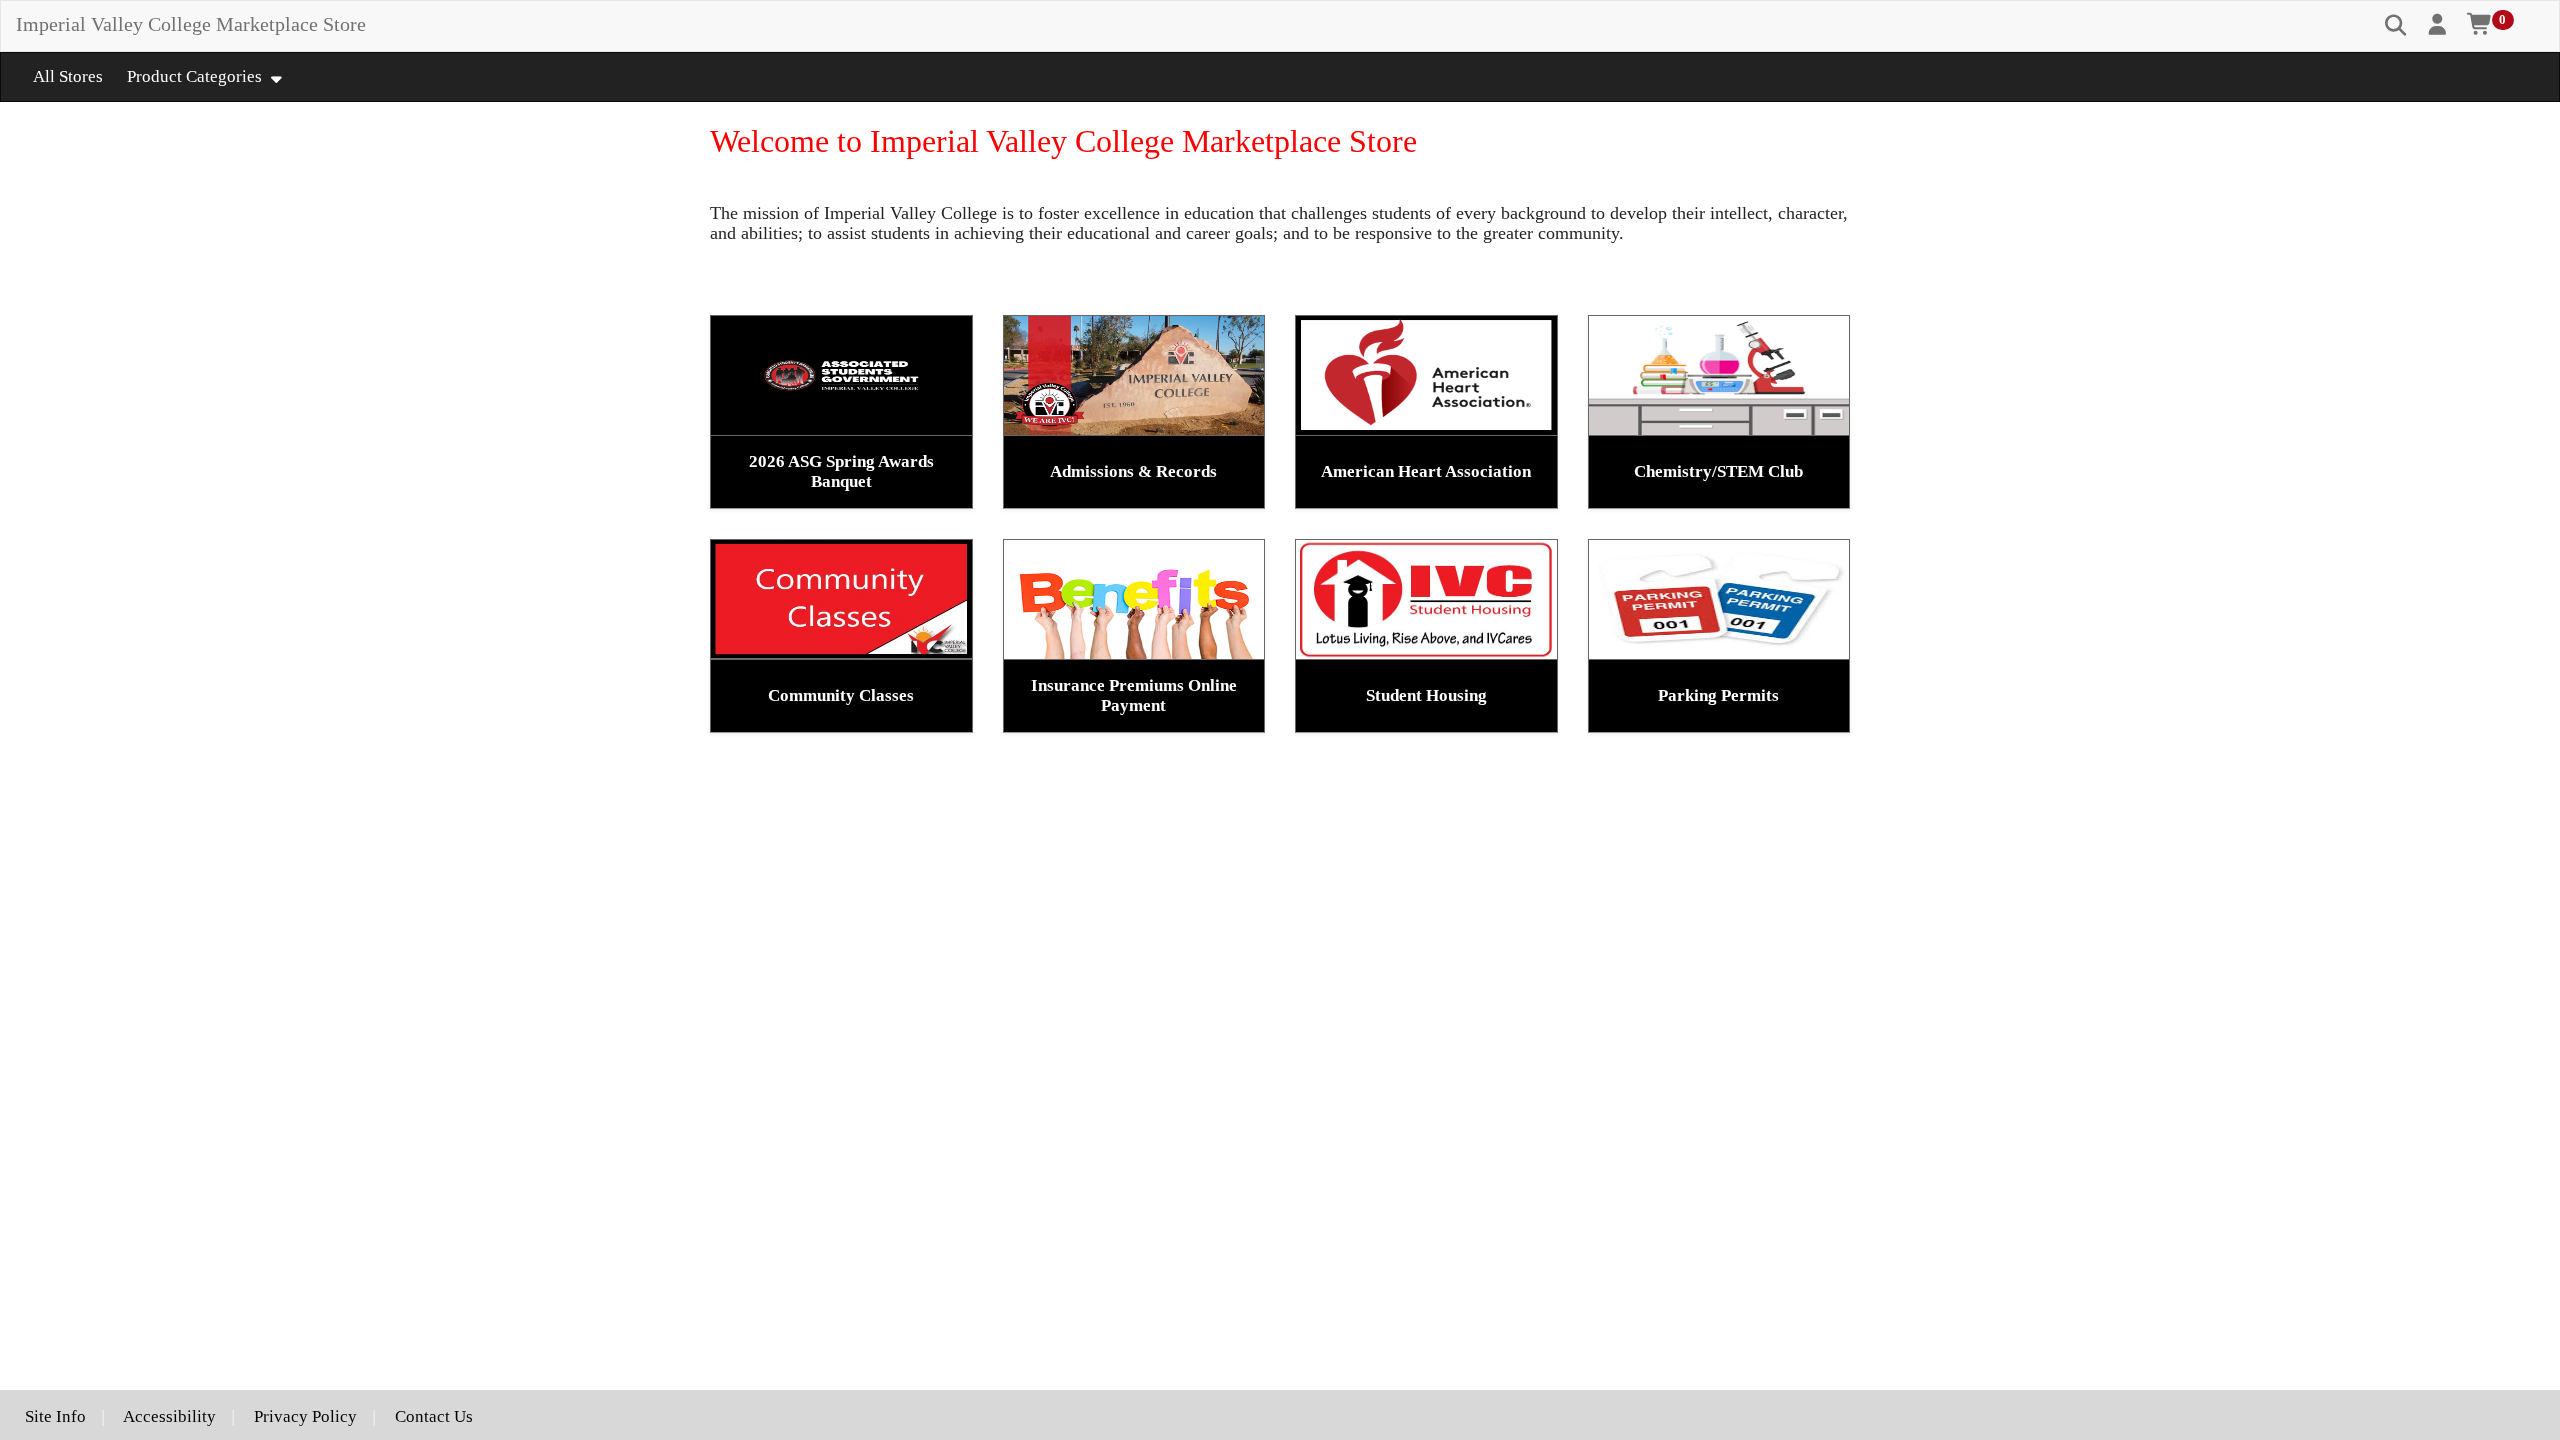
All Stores (68, 76)
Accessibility (169, 1416)
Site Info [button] (55, 1416)
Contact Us (434, 1416)
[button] (2438, 25)
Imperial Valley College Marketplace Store (191, 24)
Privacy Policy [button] (305, 1416)
